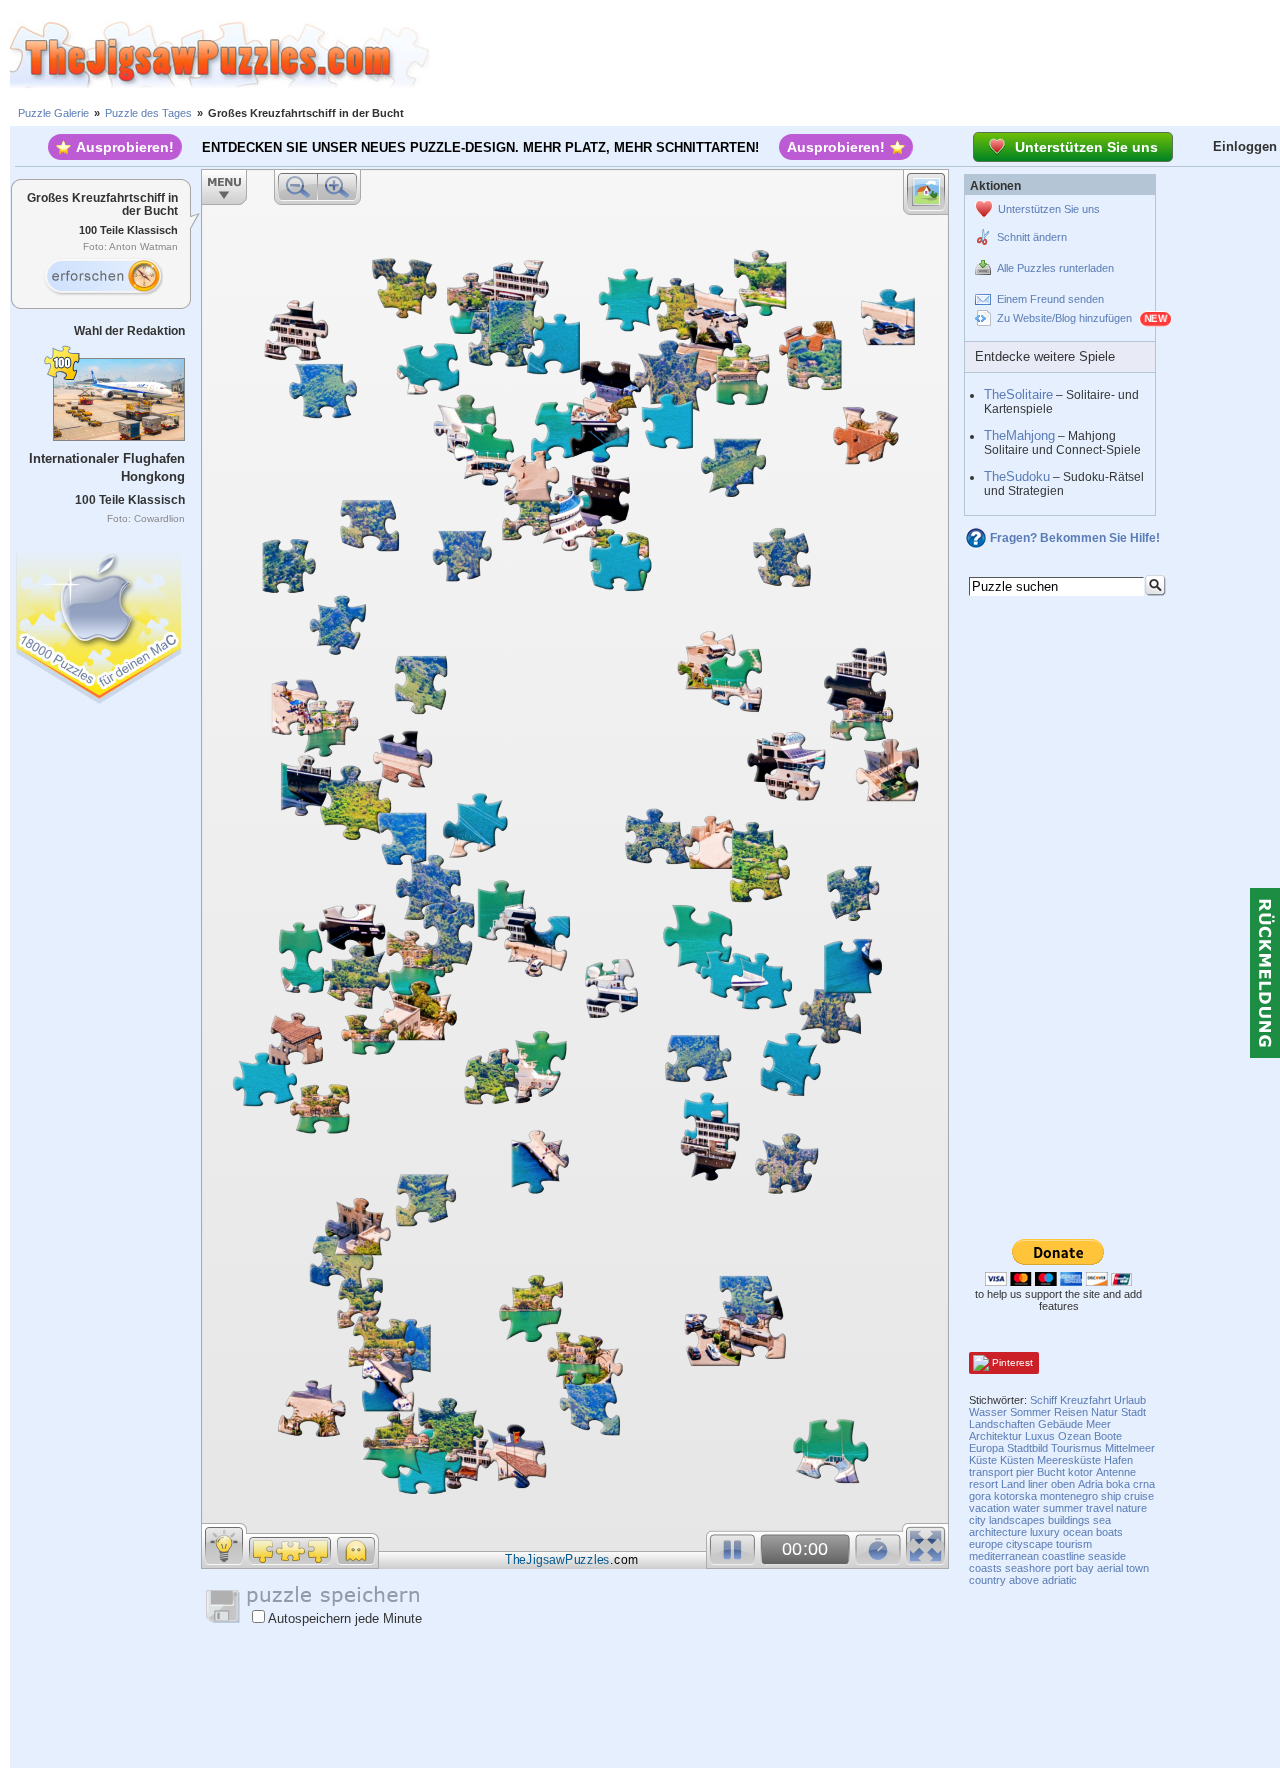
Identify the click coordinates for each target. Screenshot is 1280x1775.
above (1024, 1580)
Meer (1098, 1424)
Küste (983, 1460)
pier (1025, 1472)
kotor (1080, 1472)
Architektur (995, 1436)
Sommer (1030, 1412)
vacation (989, 1508)
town (1137, 1568)
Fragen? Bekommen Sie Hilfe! (1075, 538)
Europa (986, 1448)
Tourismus (1076, 1448)
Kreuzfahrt (1085, 1400)
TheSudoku (1017, 476)
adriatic (1059, 1580)
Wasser (988, 1412)
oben (1063, 1484)
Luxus (1040, 1436)
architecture (998, 1532)
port (1063, 1568)
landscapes (1017, 1520)
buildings (1069, 1520)
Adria (1090, 1484)
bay (1085, 1568)
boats (1109, 1532)
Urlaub (1130, 1400)
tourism (1074, 1544)
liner (1038, 1484)
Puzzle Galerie (53, 113)
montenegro (1069, 1496)
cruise (1139, 1496)
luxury (1045, 1532)
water (1026, 1508)
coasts (985, 1568)
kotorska (1015, 1496)
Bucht (1051, 1472)
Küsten (1017, 1460)
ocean (1078, 1532)
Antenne (1116, 1472)
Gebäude (1060, 1424)
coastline (1063, 1556)
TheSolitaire (1018, 394)
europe (986, 1544)
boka (1118, 1484)
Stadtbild (1027, 1448)
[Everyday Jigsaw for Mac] (100, 622)
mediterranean (1004, 1556)
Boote (1108, 1436)
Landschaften (1002, 1424)
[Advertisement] (855, 55)
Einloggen (1245, 146)
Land (1013, 1484)
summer (1063, 1508)
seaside (1107, 1556)
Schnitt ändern (1032, 237)
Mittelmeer (1130, 1448)
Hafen (1118, 1460)
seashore (1028, 1568)
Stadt (1133, 1412)
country (987, 1580)
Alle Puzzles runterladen (1055, 268)
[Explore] (103, 277)
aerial (1110, 1568)
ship (1111, 1496)
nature (1131, 1508)
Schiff (1043, 1400)
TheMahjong (1019, 435)
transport (991, 1472)
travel (1099, 1508)
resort (983, 1484)
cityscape (1029, 1544)
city (977, 1520)
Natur (1104, 1412)
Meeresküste (1069, 1460)
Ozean (1074, 1436)
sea (1102, 1520)
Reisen (1071, 1412)
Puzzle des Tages (148, 113)
